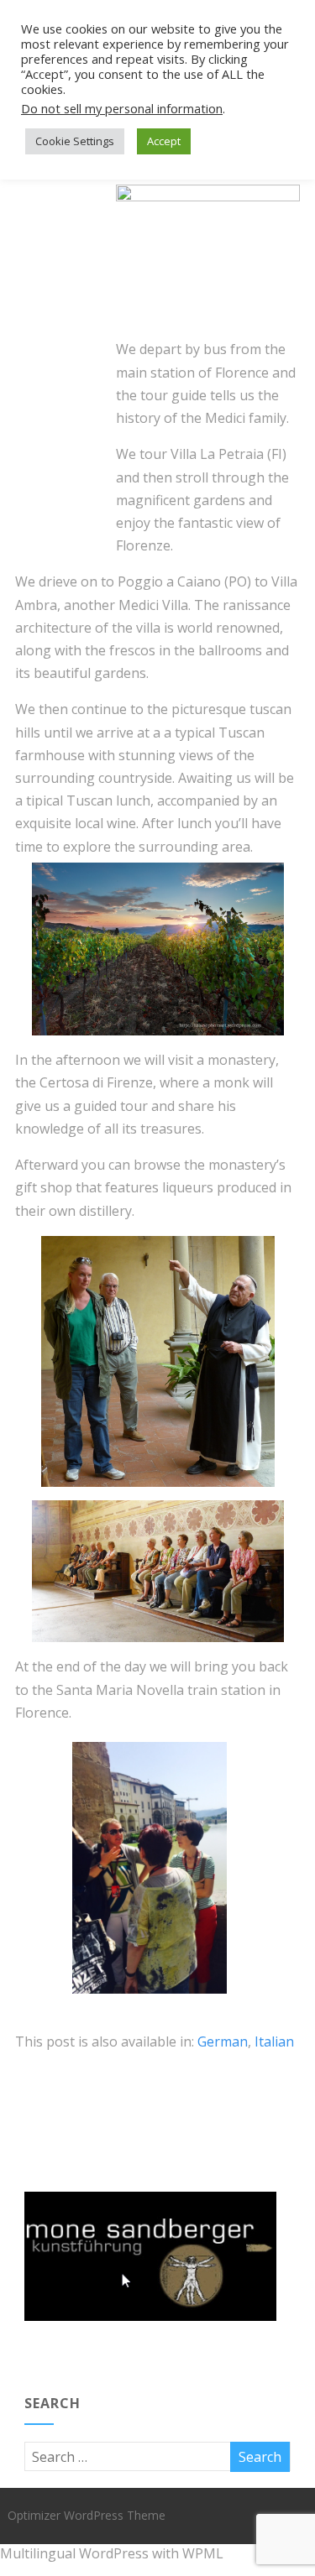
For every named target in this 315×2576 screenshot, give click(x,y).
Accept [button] (164, 141)
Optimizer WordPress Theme (87, 2515)
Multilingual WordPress (74, 2553)
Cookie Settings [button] (75, 141)
